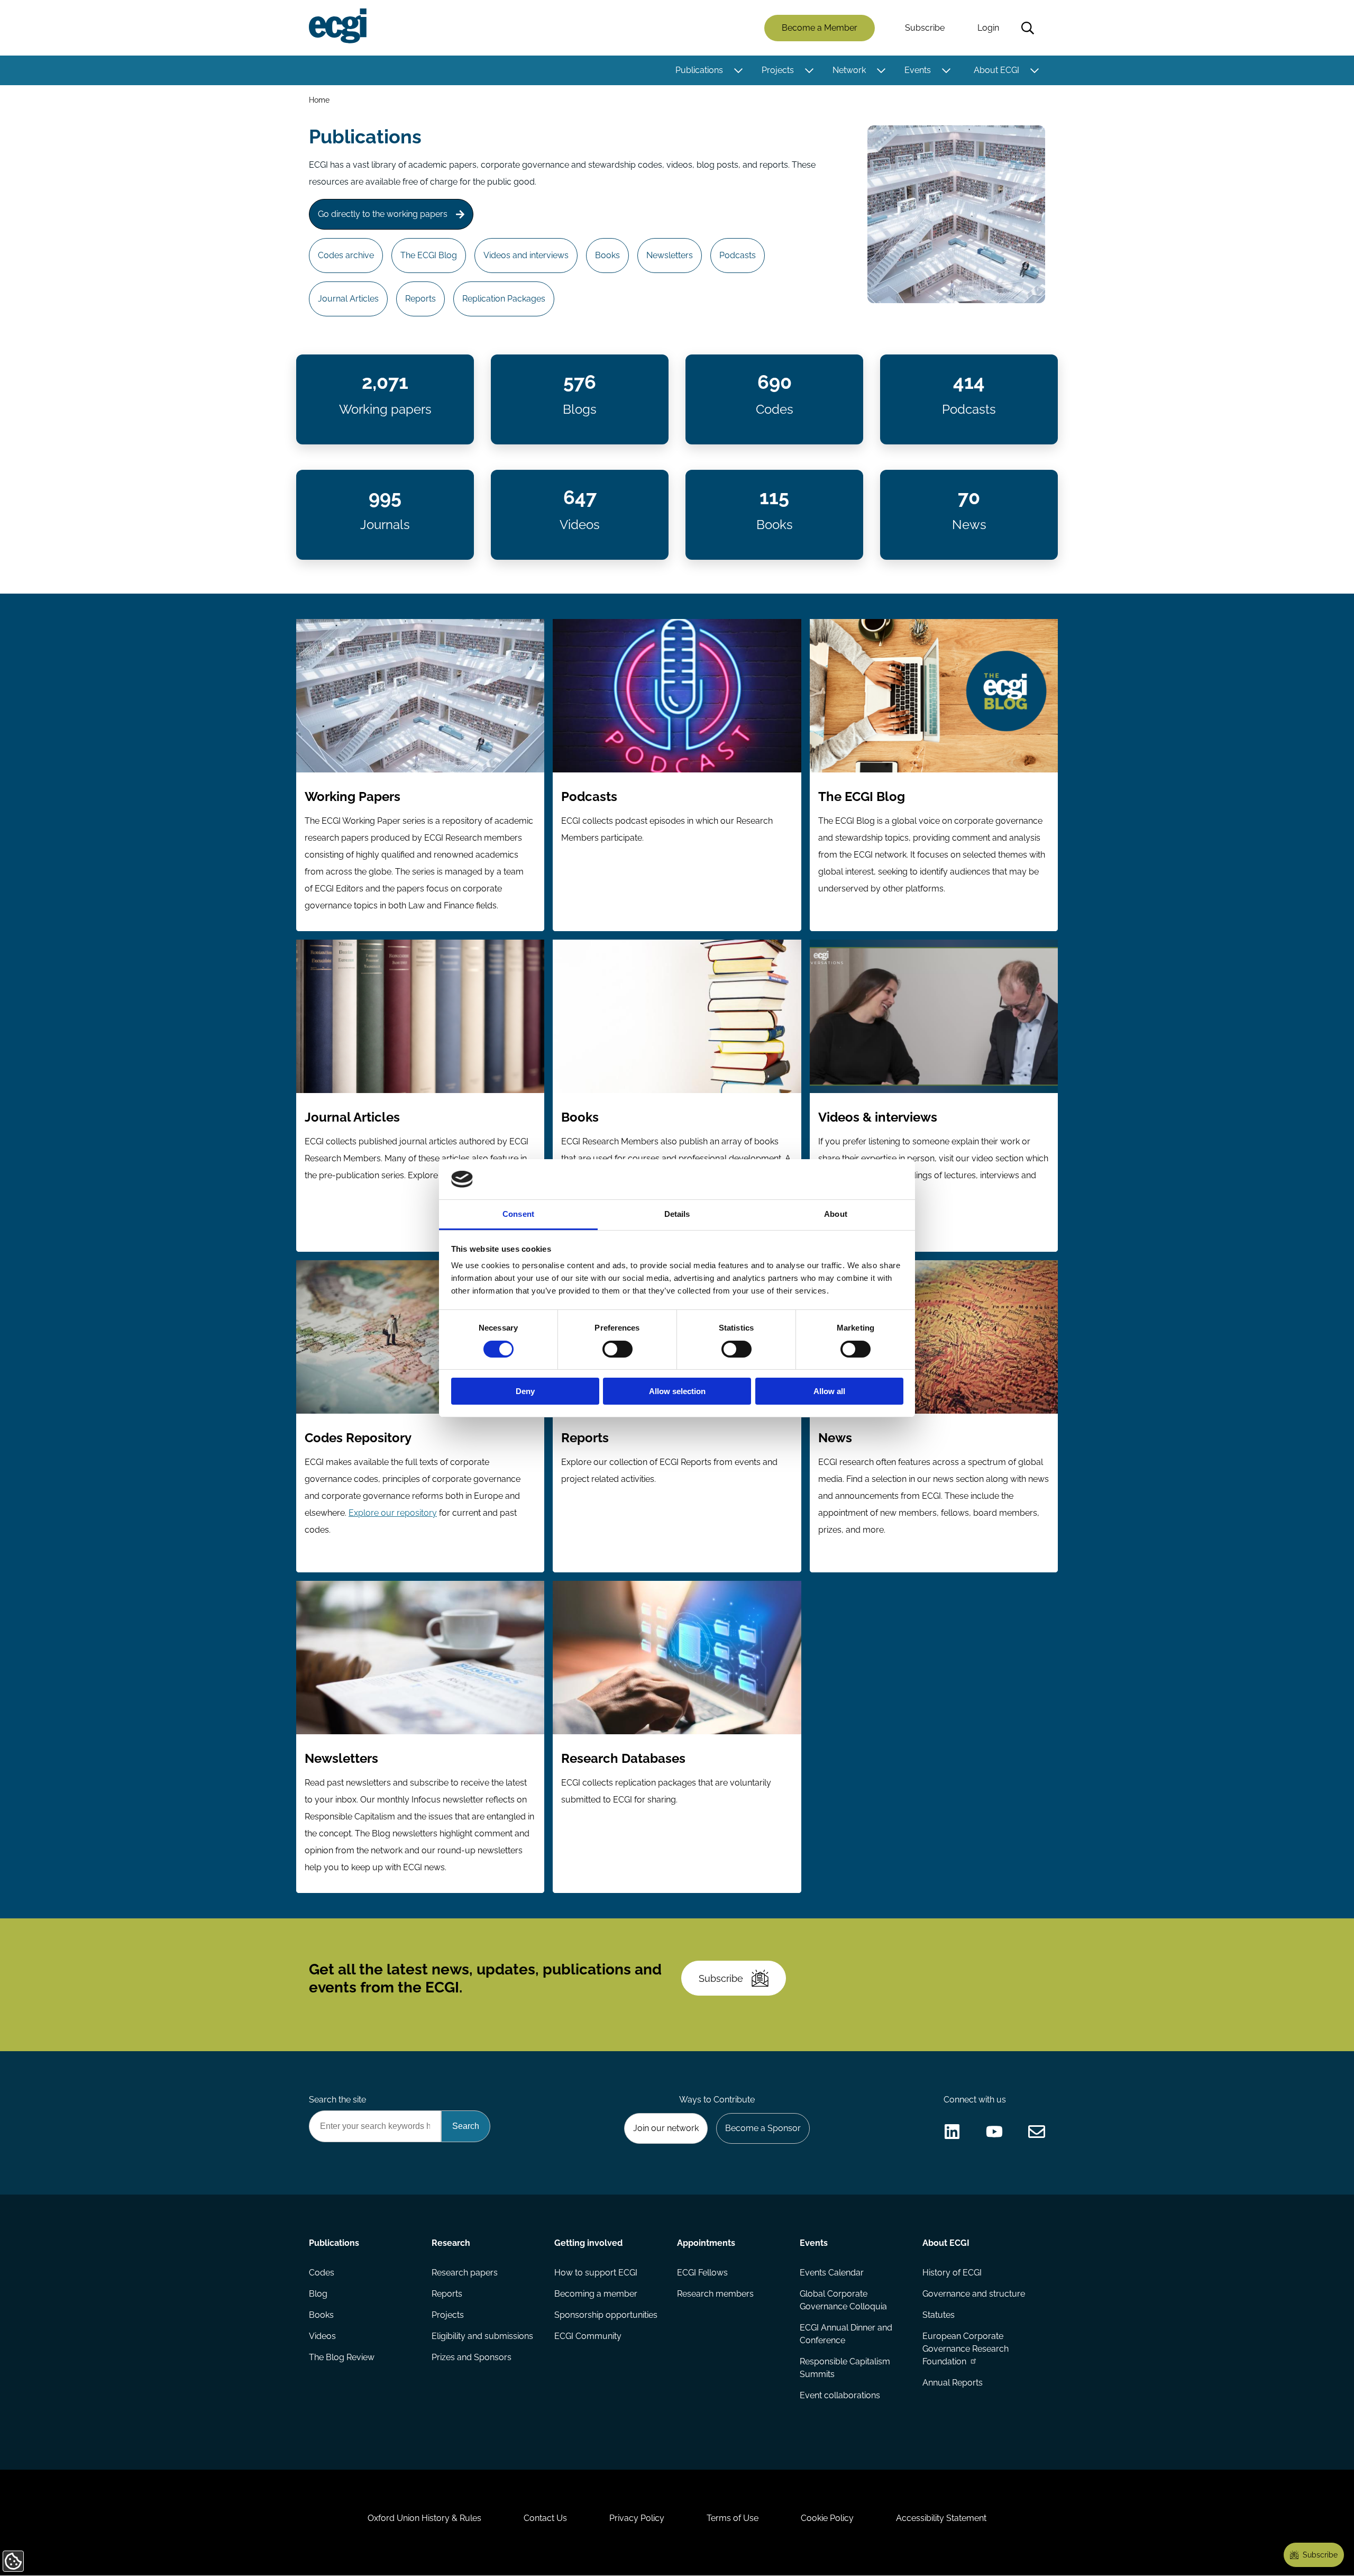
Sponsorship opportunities (606, 2315)
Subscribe (925, 28)
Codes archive (346, 255)
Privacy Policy (637, 2518)
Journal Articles (348, 299)
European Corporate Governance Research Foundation (966, 2349)
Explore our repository (393, 1513)
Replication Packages (504, 299)
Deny (525, 1391)
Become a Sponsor (763, 2128)
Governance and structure (974, 2294)
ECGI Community (588, 2336)
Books (607, 255)
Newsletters (670, 255)
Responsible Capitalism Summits (845, 2368)
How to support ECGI (596, 2273)
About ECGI (996, 70)
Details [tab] (677, 1214)
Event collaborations (840, 2395)
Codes (322, 2273)
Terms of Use (733, 2518)
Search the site (337, 2100)
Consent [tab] (518, 1214)
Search (1028, 28)
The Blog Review (342, 2357)
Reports (420, 299)
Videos (322, 2336)
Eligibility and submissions (482, 2336)
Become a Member (820, 28)
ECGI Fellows (702, 2273)
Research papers (465, 2273)
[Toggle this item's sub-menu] (738, 70)
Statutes (939, 2315)
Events (918, 70)
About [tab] (836, 1214)
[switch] (617, 1349)
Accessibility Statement (941, 2518)
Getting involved (588, 2243)
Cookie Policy (827, 2518)
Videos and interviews (526, 255)
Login (988, 28)
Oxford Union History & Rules (424, 2518)
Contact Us (545, 2518)
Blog (318, 2294)
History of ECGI (952, 2273)
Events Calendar (832, 2273)
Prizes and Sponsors (472, 2357)
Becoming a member (596, 2294)
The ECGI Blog (429, 255)
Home (319, 100)
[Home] (338, 26)
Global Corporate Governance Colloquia (843, 2300)
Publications (699, 70)
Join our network (666, 2128)
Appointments (706, 2243)
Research (451, 2243)
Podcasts (738, 255)
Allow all (829, 1391)
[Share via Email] (1037, 2132)
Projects (778, 70)
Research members (715, 2294)
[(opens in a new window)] (952, 2132)
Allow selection (677, 1391)
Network (849, 70)
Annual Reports (953, 2383)
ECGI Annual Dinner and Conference (846, 2334)
